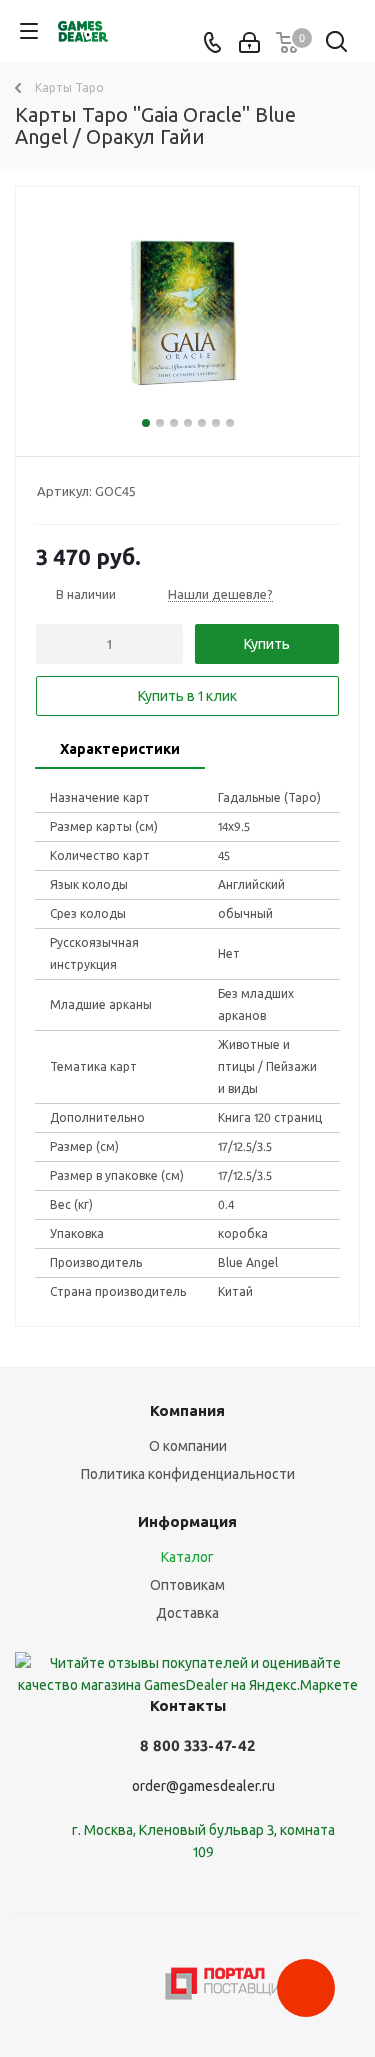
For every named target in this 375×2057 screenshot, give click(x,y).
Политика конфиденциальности (188, 1474)
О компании (188, 1446)
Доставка (187, 1613)
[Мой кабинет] (249, 43)
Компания (187, 1410)
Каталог (187, 1557)
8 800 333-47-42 (197, 1745)
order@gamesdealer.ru (203, 1786)
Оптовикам (187, 1585)
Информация (187, 1521)
